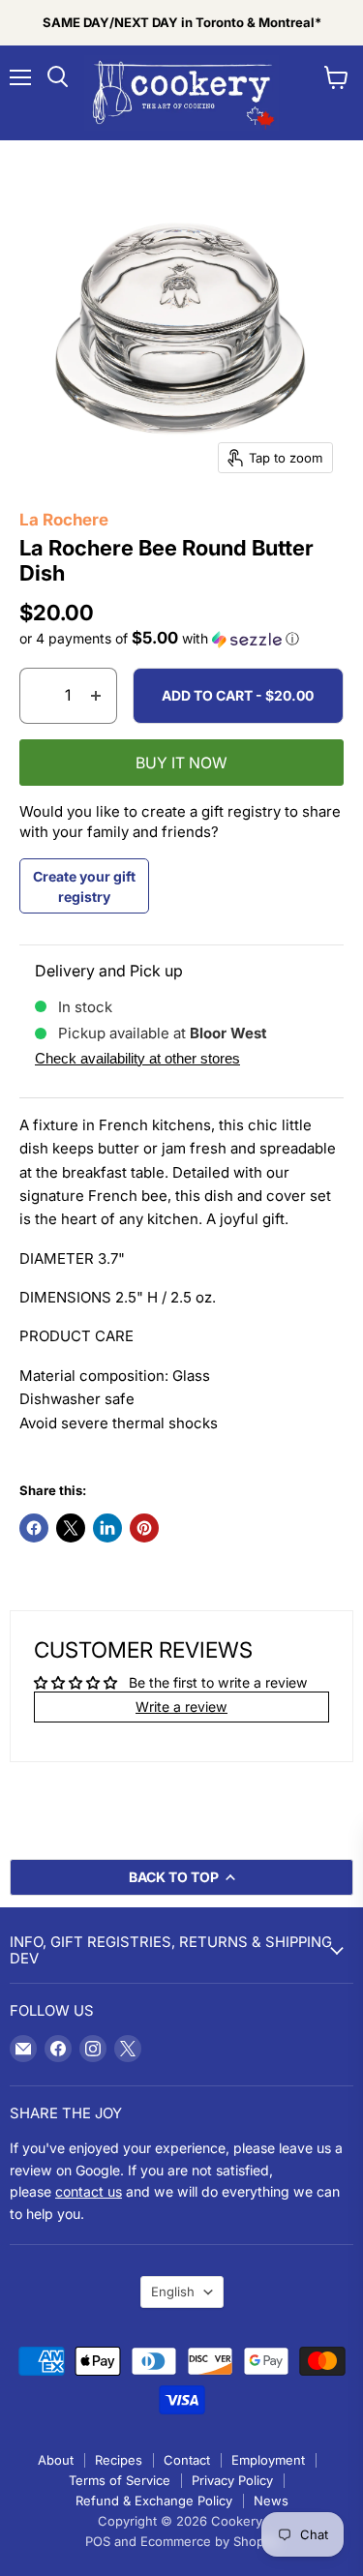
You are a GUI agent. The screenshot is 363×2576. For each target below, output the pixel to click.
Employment (268, 2460)
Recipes (119, 2460)
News (271, 2501)
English (173, 2291)
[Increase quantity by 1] (96, 696)
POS (98, 2541)
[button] (181, 639)
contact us (89, 2191)
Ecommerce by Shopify (210, 2541)
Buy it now (181, 763)
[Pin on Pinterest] (144, 1528)
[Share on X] (71, 1528)
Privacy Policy (232, 2480)
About (56, 2460)
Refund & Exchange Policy (154, 2501)
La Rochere (64, 520)
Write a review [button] (181, 1707)
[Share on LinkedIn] (107, 1528)
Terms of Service (120, 2480)
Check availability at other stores (137, 1058)
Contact (187, 2460)
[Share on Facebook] (34, 1528)
